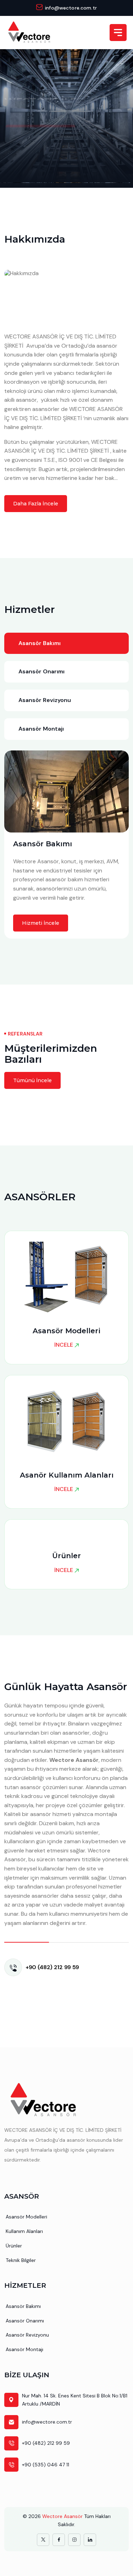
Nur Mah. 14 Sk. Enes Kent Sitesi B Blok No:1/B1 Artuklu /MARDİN (75, 2400)
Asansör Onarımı (25, 2321)
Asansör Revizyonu (27, 2335)
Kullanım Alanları (24, 2231)
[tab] (66, 643)
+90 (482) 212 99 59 (52, 1967)
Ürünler (14, 2246)
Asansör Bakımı (23, 2306)
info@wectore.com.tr (71, 8)
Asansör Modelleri (26, 2217)
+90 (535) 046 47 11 (46, 2465)
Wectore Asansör (62, 2516)
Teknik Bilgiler (21, 2260)
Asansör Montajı (24, 2349)
